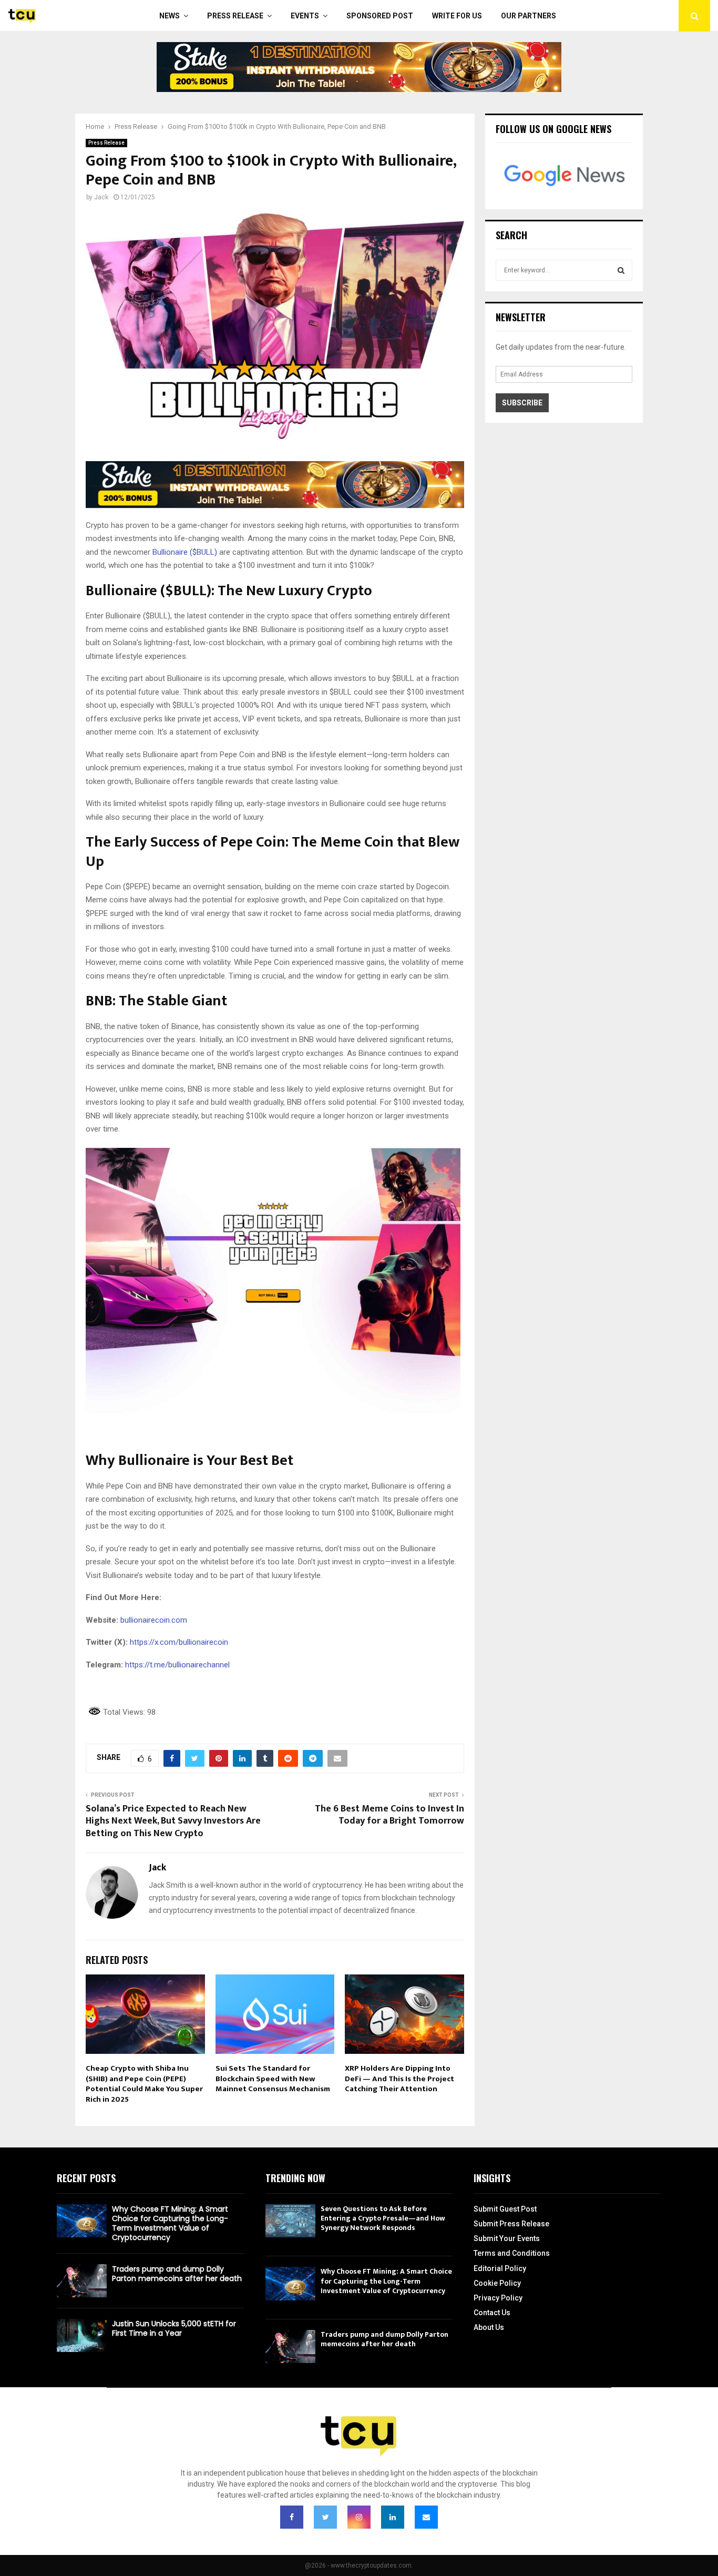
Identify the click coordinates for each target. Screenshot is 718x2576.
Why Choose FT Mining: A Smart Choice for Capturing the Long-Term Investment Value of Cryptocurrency (170, 2223)
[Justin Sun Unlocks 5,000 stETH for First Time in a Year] (82, 2335)
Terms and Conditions (512, 2253)
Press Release (235, 16)
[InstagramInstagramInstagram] (359, 2517)
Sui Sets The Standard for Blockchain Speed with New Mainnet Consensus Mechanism (273, 2079)
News (170, 16)
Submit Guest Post (505, 2209)
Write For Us (457, 16)
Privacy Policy (498, 2298)
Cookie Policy (497, 2283)
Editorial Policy (500, 2268)
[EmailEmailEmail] (426, 2517)
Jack (101, 197)
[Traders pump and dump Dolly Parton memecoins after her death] (82, 2281)
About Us (489, 2327)
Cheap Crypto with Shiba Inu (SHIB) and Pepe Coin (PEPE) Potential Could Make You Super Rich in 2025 (144, 2084)
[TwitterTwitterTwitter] (325, 2517)
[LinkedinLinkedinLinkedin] (393, 2517)
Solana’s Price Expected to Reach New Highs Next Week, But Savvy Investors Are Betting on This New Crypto (173, 1821)
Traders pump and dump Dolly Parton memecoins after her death (177, 2274)
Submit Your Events (507, 2238)
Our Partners (529, 16)
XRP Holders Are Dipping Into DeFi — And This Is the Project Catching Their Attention (399, 2079)
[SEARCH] (621, 270)
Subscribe (522, 403)
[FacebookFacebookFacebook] (292, 2517)
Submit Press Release (511, 2224)
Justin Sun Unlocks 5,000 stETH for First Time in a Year (174, 2328)
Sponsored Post (380, 16)
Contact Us (492, 2313)
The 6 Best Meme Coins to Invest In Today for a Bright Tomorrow (389, 1815)
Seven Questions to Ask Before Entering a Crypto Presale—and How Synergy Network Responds (383, 2218)
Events (305, 16)
